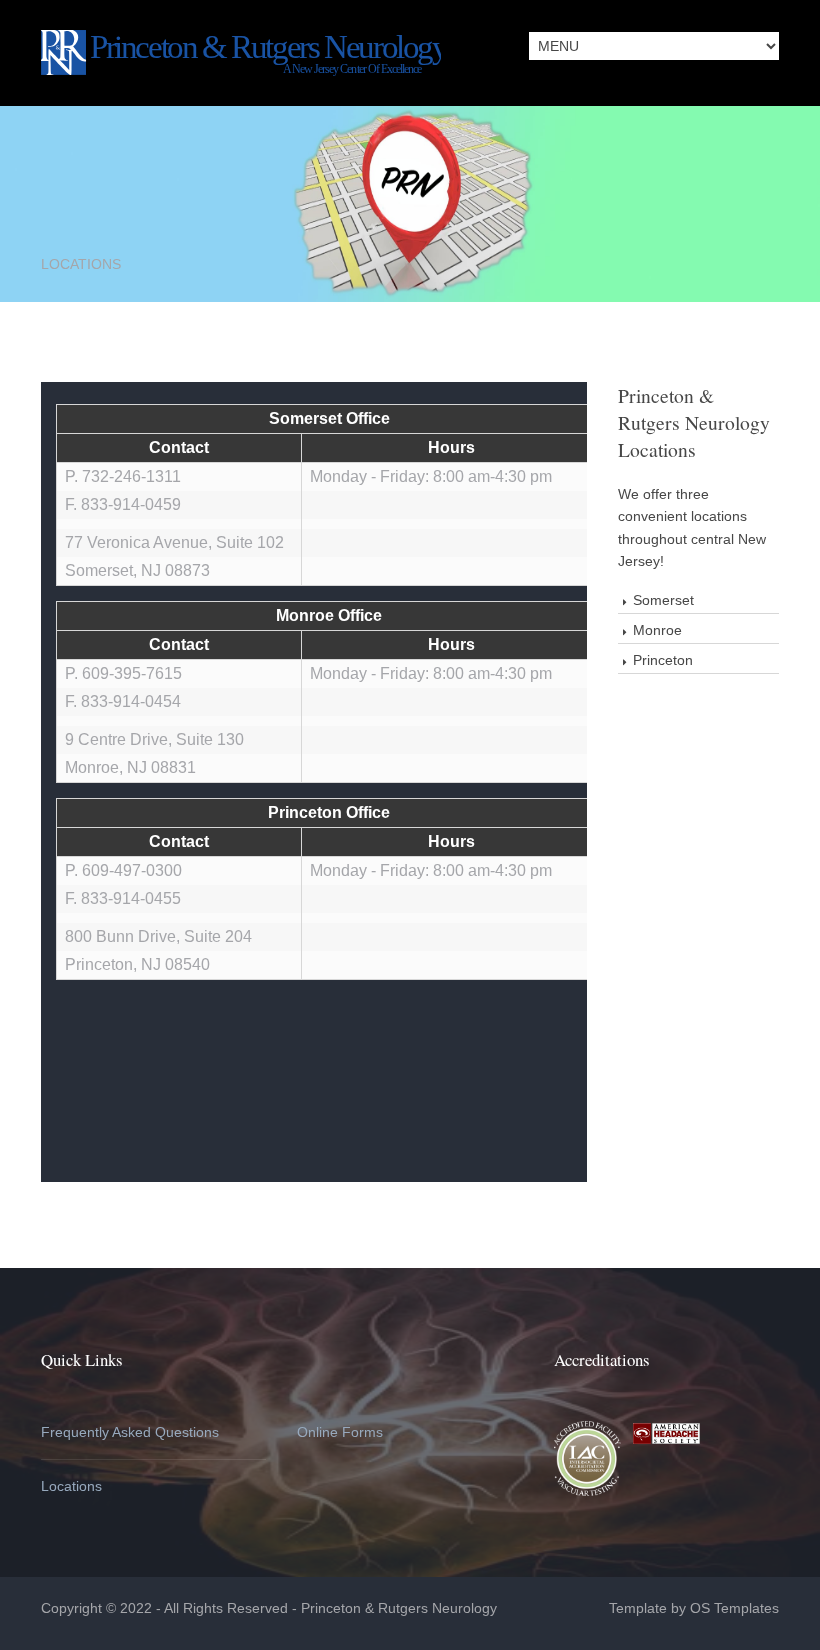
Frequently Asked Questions (130, 1432)
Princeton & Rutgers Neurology (401, 1608)
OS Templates (734, 1608)
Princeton (663, 660)
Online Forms (340, 1432)
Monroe (657, 630)
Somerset (663, 600)
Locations (71, 1486)
